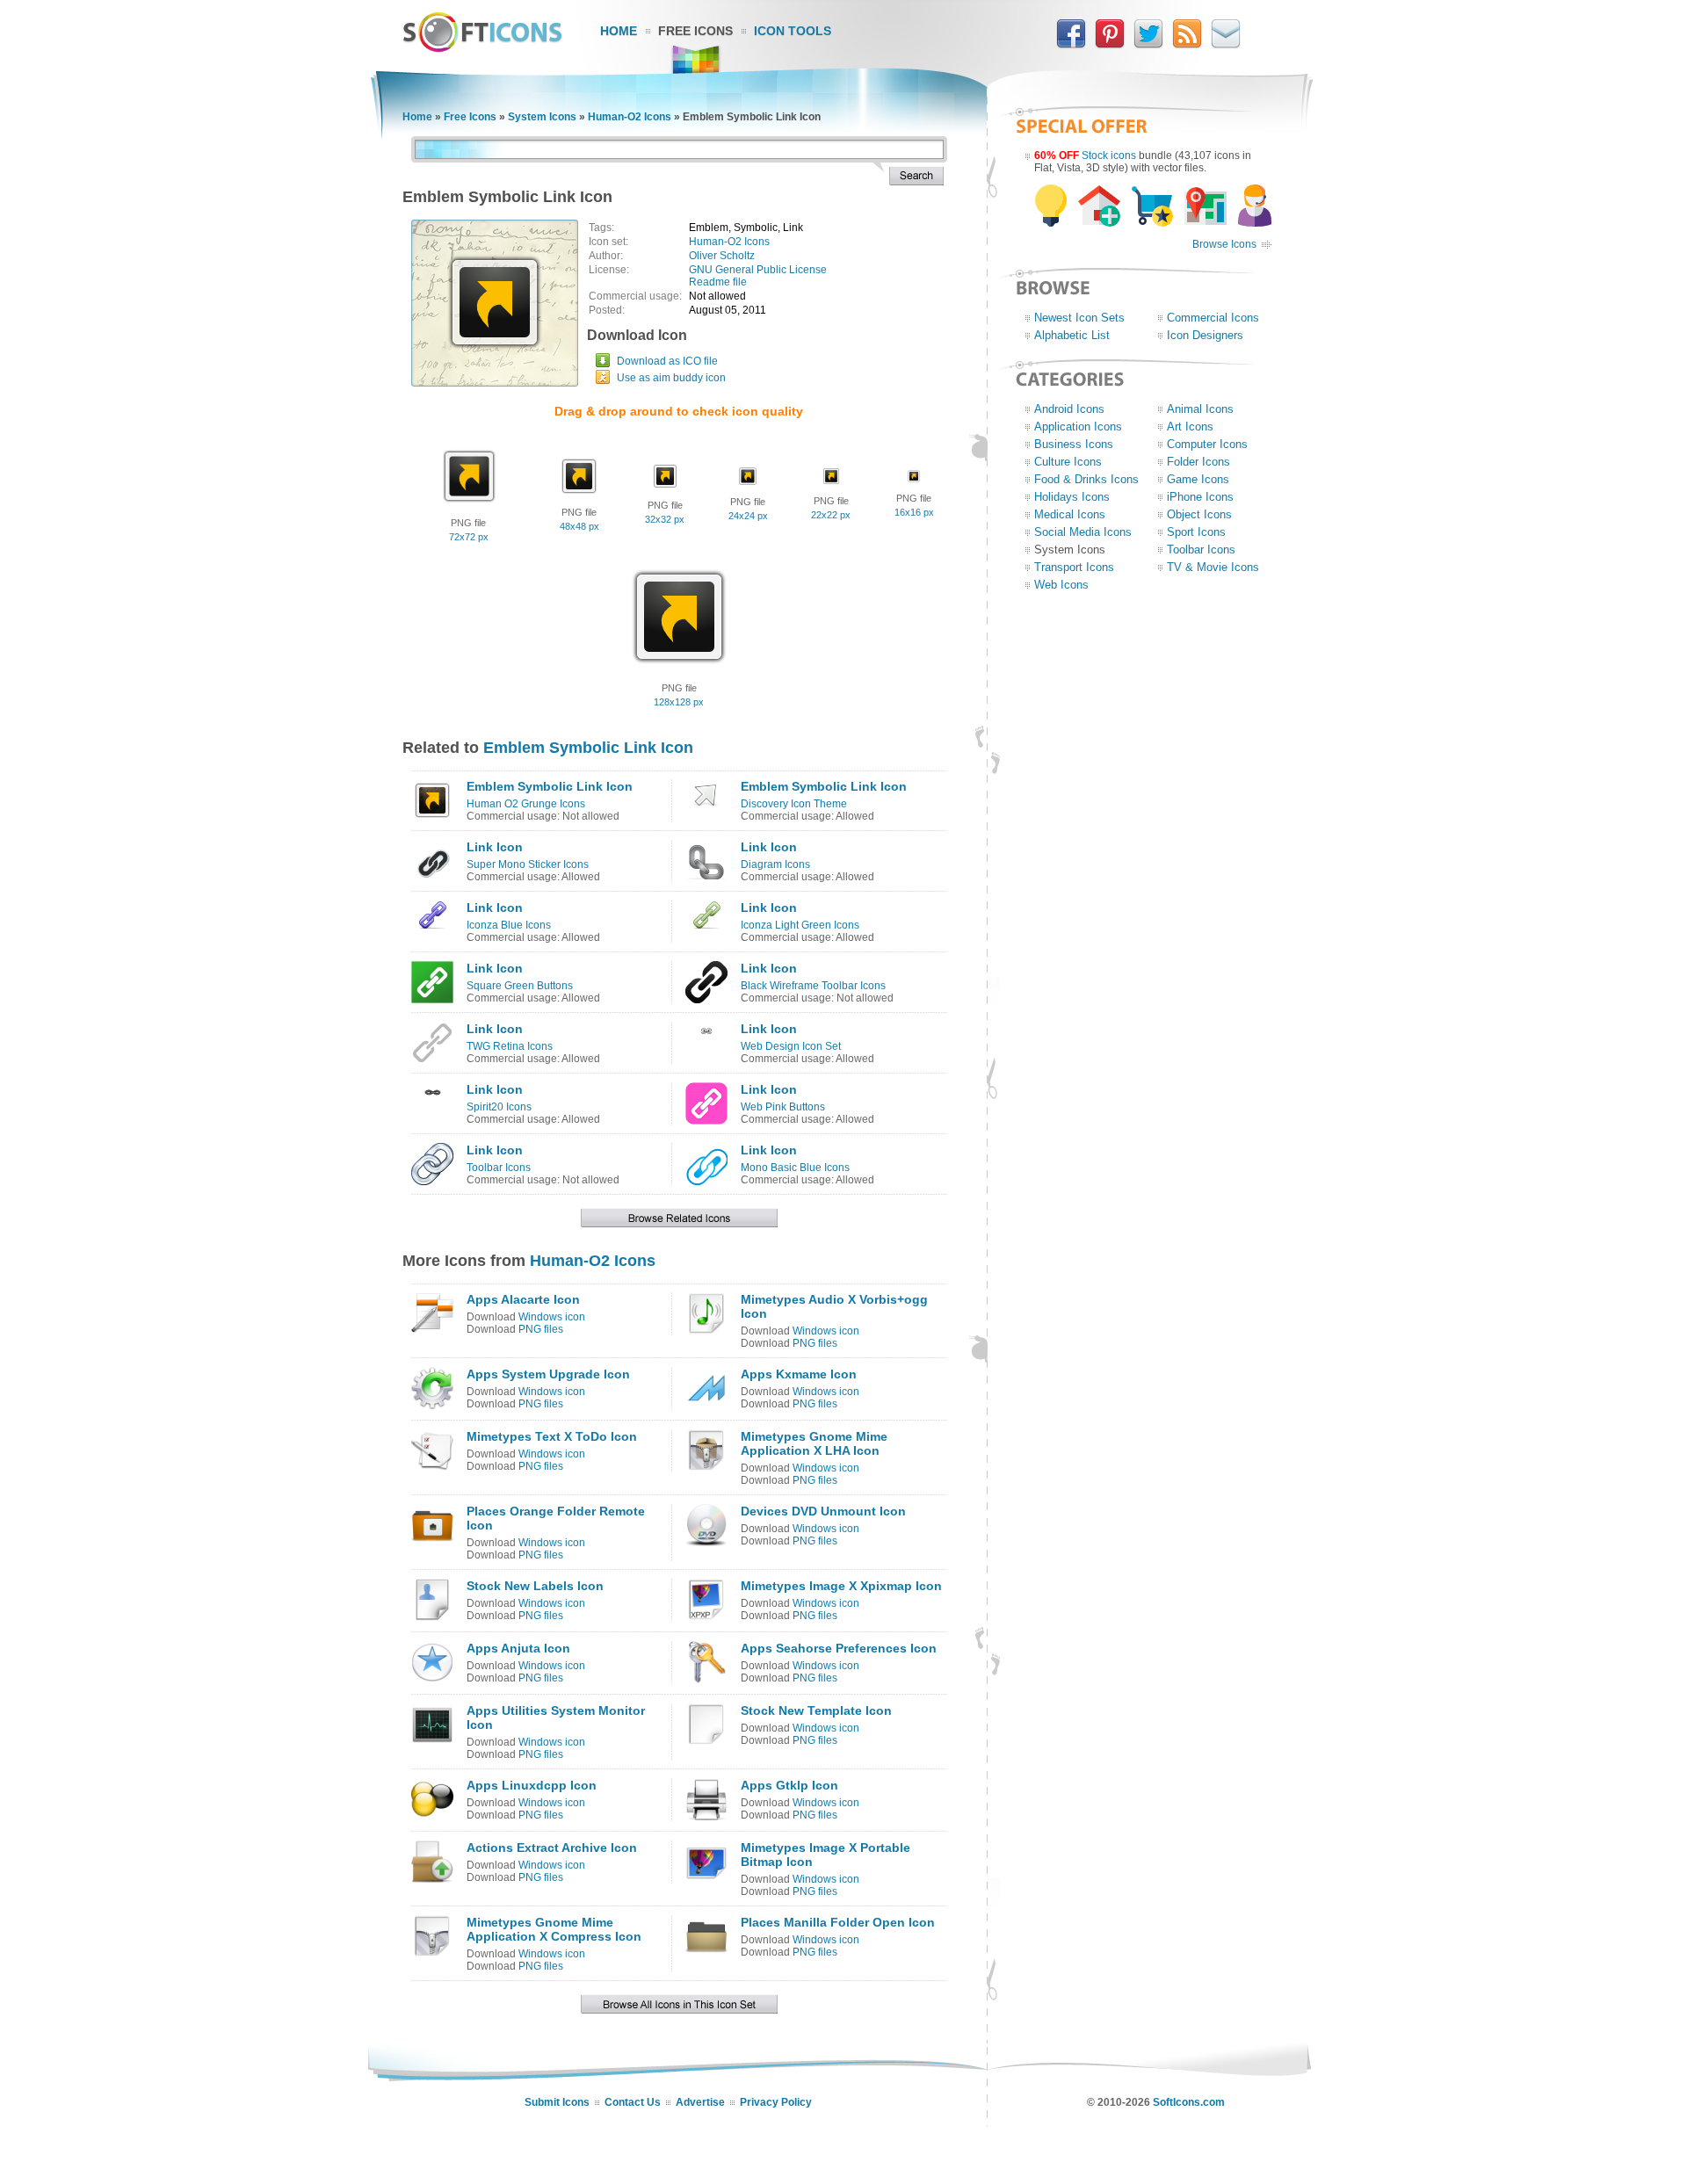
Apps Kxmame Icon (799, 1374)
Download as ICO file (667, 361)
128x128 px (679, 702)
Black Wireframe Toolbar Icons (813, 986)
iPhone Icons (1200, 497)
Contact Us (633, 2102)
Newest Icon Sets (1079, 318)
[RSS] (1187, 45)
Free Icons (695, 31)
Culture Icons (1068, 462)
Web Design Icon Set (791, 1046)
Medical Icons (1070, 514)
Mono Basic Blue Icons (795, 1168)
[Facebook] (1071, 45)
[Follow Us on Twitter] (1148, 45)
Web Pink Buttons (783, 1107)
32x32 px (665, 519)
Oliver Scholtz (722, 256)
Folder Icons (1198, 462)
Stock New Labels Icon (535, 1586)
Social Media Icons (1083, 532)
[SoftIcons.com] (482, 48)
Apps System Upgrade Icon (548, 1374)
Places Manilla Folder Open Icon (838, 1922)
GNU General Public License (758, 270)
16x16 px (914, 512)
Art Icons (1190, 427)
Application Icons (1078, 427)
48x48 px (579, 526)
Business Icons (1074, 444)
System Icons (542, 117)
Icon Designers (1205, 335)
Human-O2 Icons (630, 117)
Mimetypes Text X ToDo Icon (552, 1436)
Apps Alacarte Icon (523, 1299)
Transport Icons (1074, 567)
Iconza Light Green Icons (800, 925)
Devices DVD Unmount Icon (823, 1511)
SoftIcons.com (1189, 2102)
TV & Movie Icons (1213, 567)
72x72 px (469, 537)
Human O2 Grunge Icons (526, 804)
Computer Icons (1207, 444)
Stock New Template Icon (816, 1710)
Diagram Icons (775, 864)
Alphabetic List (1072, 335)
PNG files (541, 1329)
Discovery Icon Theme (794, 804)
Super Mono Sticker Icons (528, 864)
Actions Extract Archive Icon (552, 1848)
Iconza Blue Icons (509, 925)
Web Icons (1061, 585)
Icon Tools (793, 31)
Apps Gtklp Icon (789, 1785)
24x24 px (748, 516)
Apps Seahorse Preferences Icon (839, 1648)
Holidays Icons (1072, 497)
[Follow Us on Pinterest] (1110, 45)
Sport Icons (1196, 532)
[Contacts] (1226, 45)
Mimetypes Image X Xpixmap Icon (841, 1586)
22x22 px (831, 515)
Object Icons (1199, 514)
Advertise (700, 2102)
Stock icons (1109, 155)
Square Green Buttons (520, 986)
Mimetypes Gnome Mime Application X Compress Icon (554, 1929)
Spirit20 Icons (499, 1107)
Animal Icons (1200, 409)
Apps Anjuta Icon (518, 1648)
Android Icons (1069, 409)
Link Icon (495, 847)
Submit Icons (557, 2102)
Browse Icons (1224, 244)
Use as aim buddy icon (671, 378)
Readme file (718, 282)
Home (619, 31)
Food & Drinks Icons (1086, 479)
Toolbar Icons (499, 1168)
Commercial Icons (1213, 318)
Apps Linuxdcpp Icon (532, 1785)
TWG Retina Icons (510, 1046)
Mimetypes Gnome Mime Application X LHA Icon (814, 1443)
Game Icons (1198, 479)
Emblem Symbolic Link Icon (588, 748)
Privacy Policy (776, 2102)
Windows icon (552, 1317)
